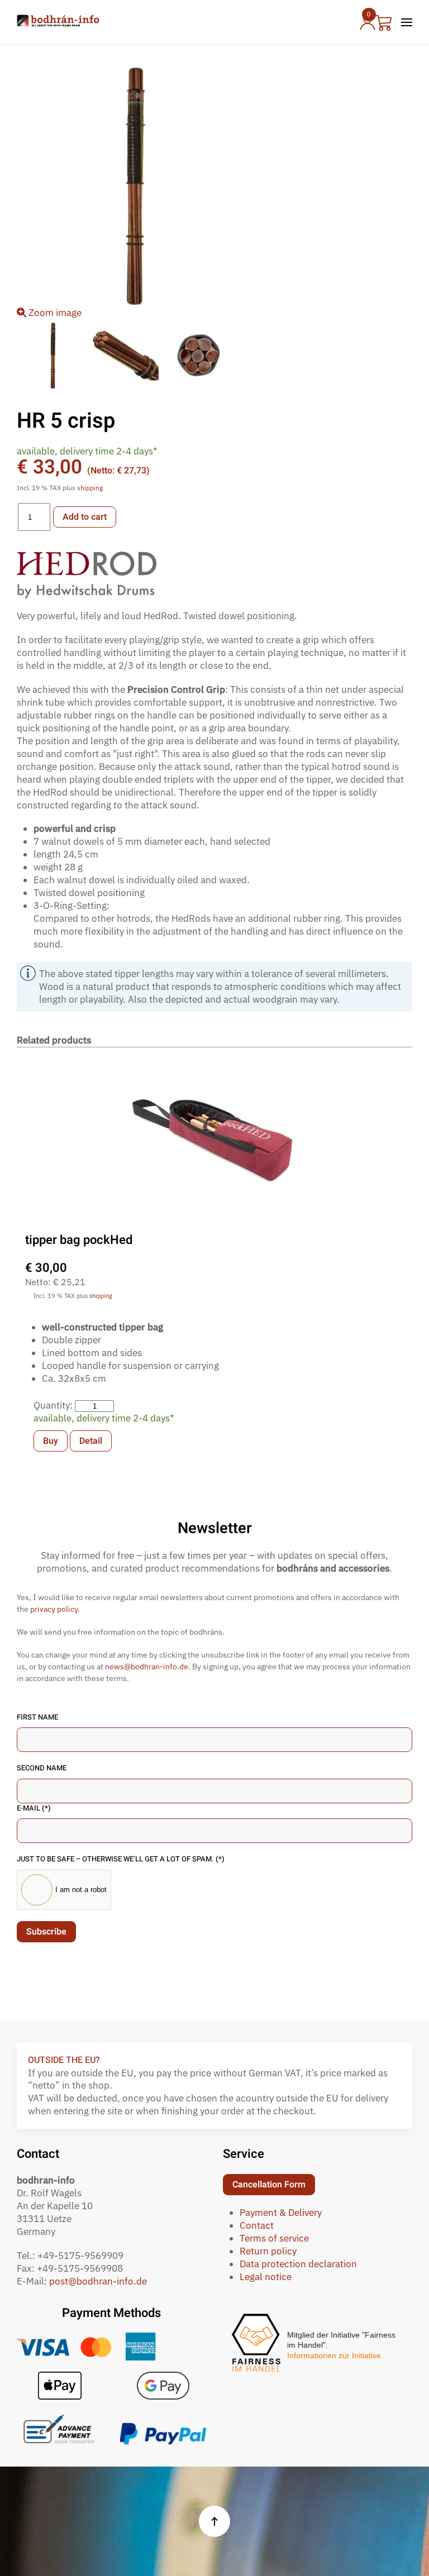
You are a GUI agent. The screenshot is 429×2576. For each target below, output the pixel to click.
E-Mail (34, 1808)
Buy (51, 1441)
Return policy (268, 2251)
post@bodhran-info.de (98, 2281)
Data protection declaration (298, 2264)
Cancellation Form (269, 2185)
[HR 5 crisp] (53, 356)
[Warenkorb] (384, 22)
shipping (90, 488)
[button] (407, 22)
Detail (91, 1441)
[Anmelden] (366, 22)
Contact (257, 2225)
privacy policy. (55, 1609)
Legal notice (266, 2277)
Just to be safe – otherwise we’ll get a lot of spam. (121, 1859)
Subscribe (46, 1932)
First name (37, 1717)
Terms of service (274, 2238)
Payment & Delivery (281, 2213)
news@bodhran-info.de (147, 1667)
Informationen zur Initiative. (335, 2355)
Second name (42, 1768)
